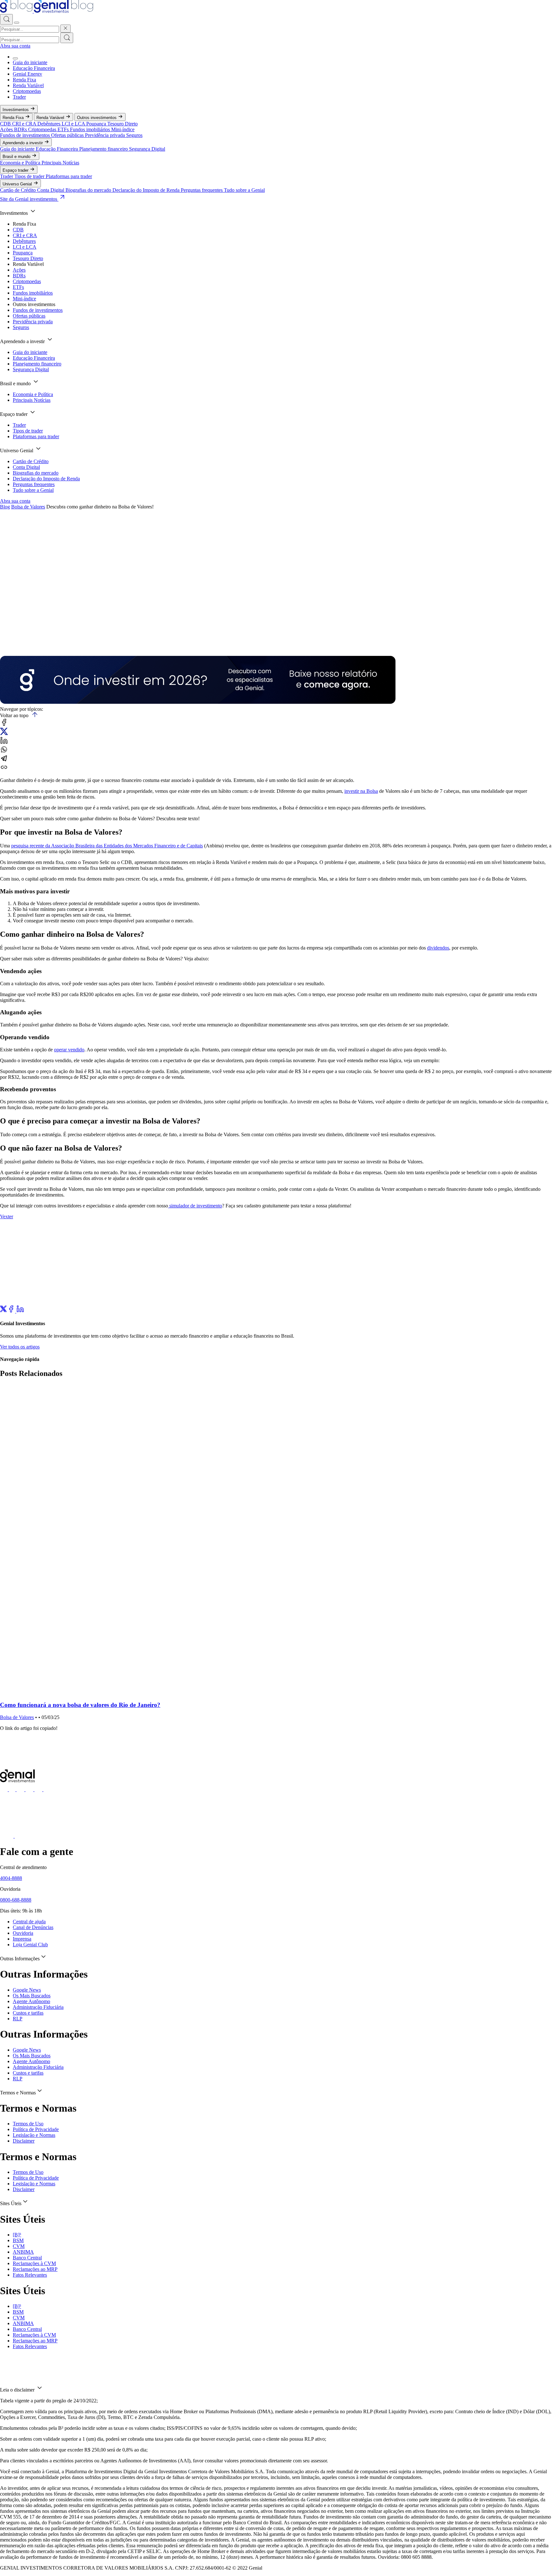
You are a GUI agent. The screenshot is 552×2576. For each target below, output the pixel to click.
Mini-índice (123, 129)
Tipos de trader (30, 176)
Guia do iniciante (30, 62)
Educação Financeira (34, 68)
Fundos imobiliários (91, 129)
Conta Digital (51, 190)
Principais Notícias (60, 163)
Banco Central (27, 2258)
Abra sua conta (15, 46)
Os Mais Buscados (32, 1996)
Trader (19, 97)
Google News (27, 1990)
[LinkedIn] (20, 1311)
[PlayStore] (21, 1836)
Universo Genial (18, 184)
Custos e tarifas (28, 2013)
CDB (6, 124)
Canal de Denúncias (33, 1927)
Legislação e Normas (34, 2135)
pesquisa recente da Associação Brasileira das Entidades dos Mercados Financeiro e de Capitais (107, 846)
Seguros (134, 135)
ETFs (64, 129)
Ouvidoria (23, 1933)
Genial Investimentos (14, 642)
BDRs (21, 129)
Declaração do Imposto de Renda (147, 190)
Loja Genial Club (30, 1945)
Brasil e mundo (17, 157)
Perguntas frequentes (202, 190)
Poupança (97, 124)
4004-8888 (11, 1878)
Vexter (7, 1217)
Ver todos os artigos (20, 1347)
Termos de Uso (28, 2124)
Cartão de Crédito (19, 190)
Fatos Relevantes (30, 2275)
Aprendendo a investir (23, 143)
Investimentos (16, 110)
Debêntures (50, 124)
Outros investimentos (97, 118)
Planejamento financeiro (104, 149)
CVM (19, 2246)
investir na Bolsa (361, 791)
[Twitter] (4, 1311)
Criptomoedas (27, 91)
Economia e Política (21, 163)
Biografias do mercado (89, 190)
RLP (18, 2019)
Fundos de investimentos (26, 135)
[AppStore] (7, 1836)
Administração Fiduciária (38, 2007)
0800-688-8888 (16, 1900)
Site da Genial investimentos (29, 199)
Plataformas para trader (69, 176)
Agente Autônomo (31, 2001)
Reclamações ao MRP (35, 2269)
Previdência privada (106, 135)
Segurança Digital (147, 149)
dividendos (438, 948)
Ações (7, 129)
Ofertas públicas (68, 135)
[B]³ (17, 2235)
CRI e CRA (25, 124)
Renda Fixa (24, 80)
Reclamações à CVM (34, 2263)
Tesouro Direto (123, 124)
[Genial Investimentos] (47, 11)
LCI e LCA (74, 124)
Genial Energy (27, 74)
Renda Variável (28, 85)
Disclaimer (24, 2141)
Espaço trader (16, 170)
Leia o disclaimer (18, 2390)
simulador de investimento (195, 1206)
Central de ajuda (29, 1922)
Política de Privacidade (36, 2129)
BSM (18, 2240)
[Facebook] (12, 1311)
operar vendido (69, 1050)
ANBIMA (23, 2252)
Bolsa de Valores (28, 507)
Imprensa (22, 1939)
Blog (5, 507)
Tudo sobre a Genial (244, 190)
